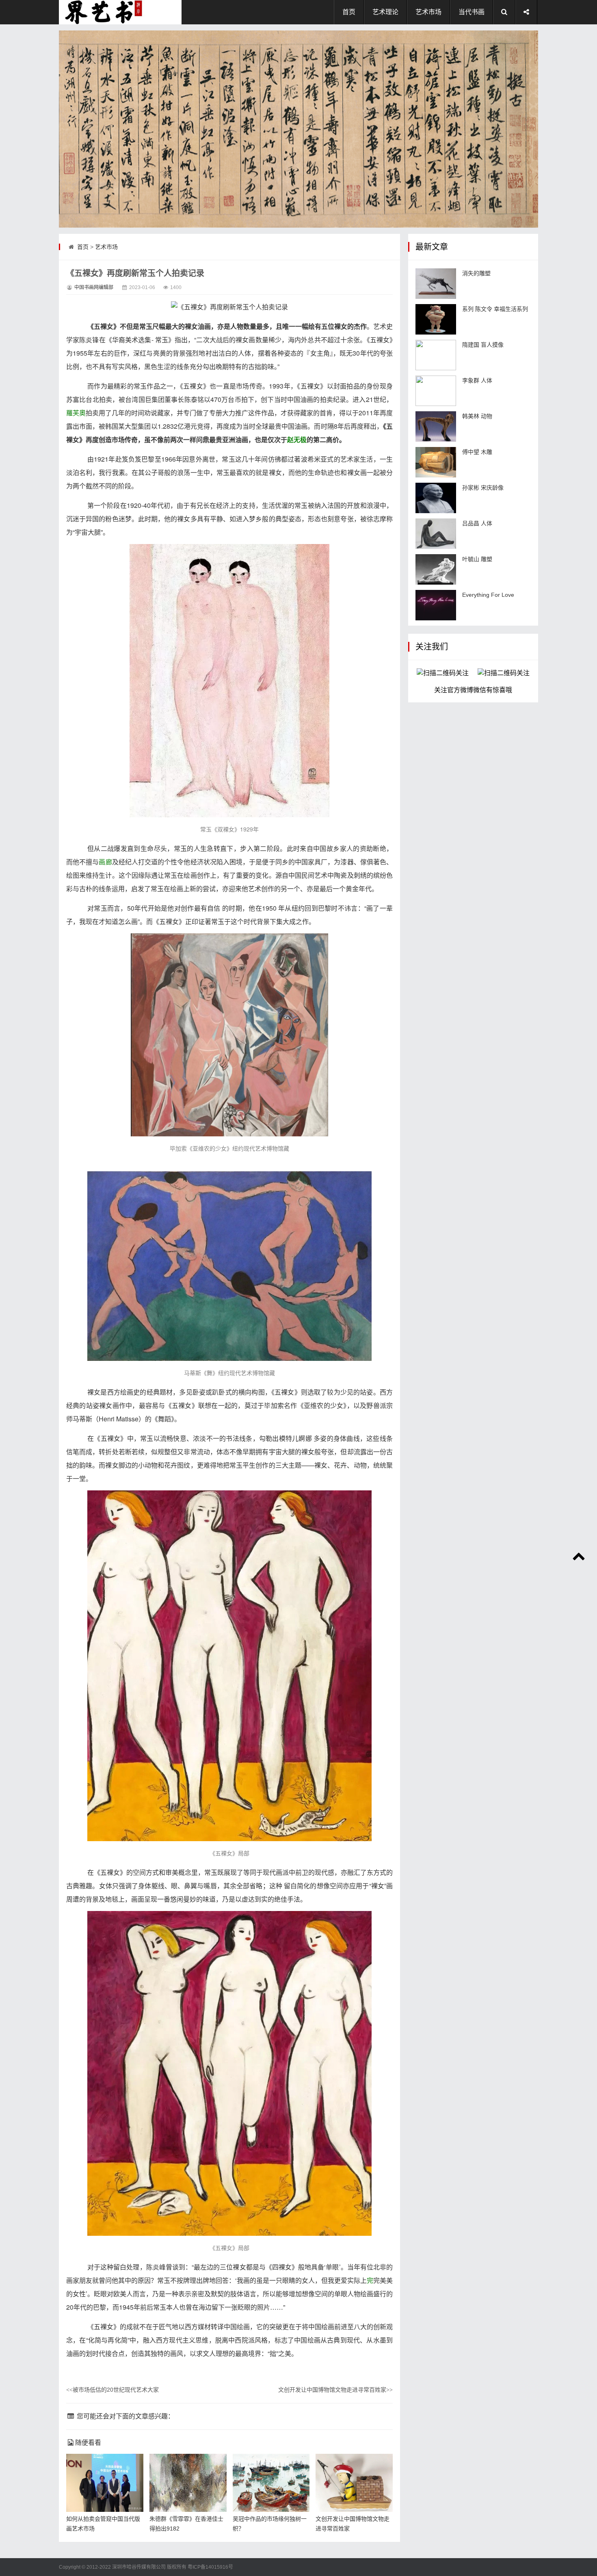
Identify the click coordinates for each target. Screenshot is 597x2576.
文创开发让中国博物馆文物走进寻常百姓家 (335, 2390)
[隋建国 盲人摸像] (436, 355)
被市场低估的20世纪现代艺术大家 (112, 2390)
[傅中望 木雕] (436, 462)
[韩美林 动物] (436, 426)
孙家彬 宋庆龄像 (483, 488)
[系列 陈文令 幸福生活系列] (436, 319)
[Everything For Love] (436, 605)
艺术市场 (428, 12)
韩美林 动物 (477, 416)
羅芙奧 (76, 413)
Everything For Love (488, 595)
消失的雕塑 (476, 273)
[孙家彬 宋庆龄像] (436, 498)
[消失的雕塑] (436, 284)
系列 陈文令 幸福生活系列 (495, 309)
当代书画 (472, 12)
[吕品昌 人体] (436, 534)
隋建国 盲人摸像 (483, 345)
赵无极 (297, 439)
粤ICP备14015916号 (210, 2567)
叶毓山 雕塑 (477, 559)
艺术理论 (385, 12)
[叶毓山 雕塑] (436, 569)
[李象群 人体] (436, 391)
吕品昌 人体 (477, 523)
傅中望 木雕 (477, 452)
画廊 (105, 862)
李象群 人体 (477, 380)
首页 (349, 12)
